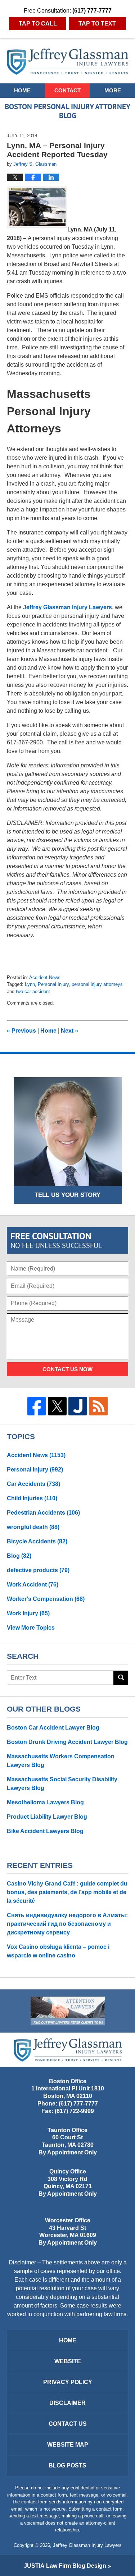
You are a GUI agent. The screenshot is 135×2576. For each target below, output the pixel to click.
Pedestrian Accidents (43, 1513)
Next (69, 1031)
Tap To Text (97, 24)
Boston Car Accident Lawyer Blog (53, 1728)
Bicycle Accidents (37, 1541)
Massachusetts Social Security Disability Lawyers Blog (62, 1784)
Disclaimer (67, 2403)
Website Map (68, 2445)
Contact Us (68, 2424)
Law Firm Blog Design (65, 2566)
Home (22, 90)
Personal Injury (53, 984)
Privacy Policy (68, 2382)
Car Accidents (33, 1484)
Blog (19, 1556)
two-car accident (33, 991)
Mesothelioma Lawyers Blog (45, 1802)
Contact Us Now (67, 1369)
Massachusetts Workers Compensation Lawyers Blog (61, 1761)
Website (68, 2361)
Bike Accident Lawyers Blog (45, 1831)
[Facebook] (37, 1406)
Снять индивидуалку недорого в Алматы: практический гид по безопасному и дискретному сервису (67, 1924)
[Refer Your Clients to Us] (67, 2011)
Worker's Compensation (46, 1599)
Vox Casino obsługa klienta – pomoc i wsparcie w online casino (58, 1951)
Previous (21, 1031)
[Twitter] (57, 1406)
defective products (38, 1570)
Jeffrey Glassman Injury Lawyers (67, 607)
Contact (67, 90)
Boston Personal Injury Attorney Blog (68, 62)
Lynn (30, 984)
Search (121, 1678)
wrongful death (33, 1527)
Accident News (45, 977)
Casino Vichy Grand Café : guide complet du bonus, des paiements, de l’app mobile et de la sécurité (67, 1892)
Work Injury (28, 1613)
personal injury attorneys (97, 984)
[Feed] (98, 1406)
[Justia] (78, 1406)
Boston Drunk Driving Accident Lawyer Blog (67, 1742)
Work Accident (33, 1585)
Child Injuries (32, 1498)
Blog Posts (67, 2465)
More (113, 90)
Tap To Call (38, 24)
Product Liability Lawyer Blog (47, 1817)
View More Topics (31, 1628)
